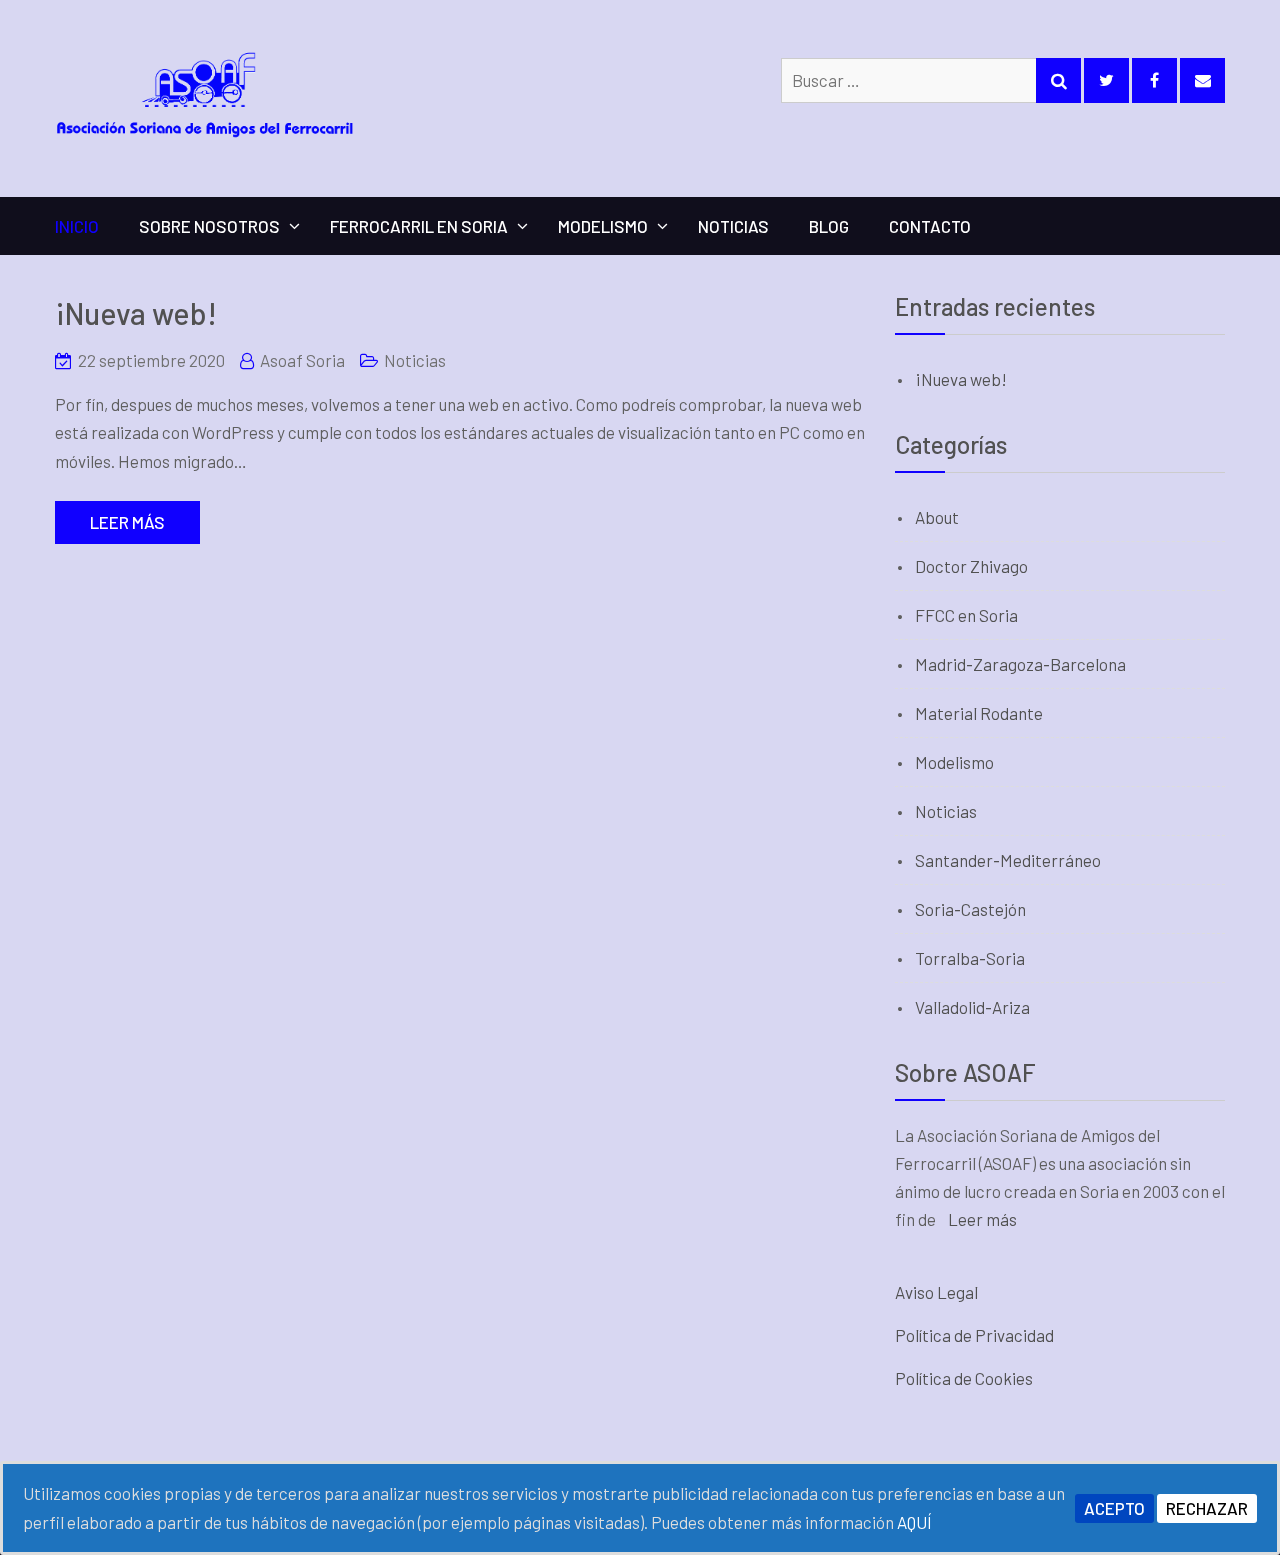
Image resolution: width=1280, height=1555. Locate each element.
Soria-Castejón (970, 909)
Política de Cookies (964, 1378)
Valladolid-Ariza (972, 1007)
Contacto (930, 226)
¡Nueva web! (136, 313)
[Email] (1202, 80)
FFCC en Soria (966, 615)
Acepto (1114, 1508)
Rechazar (1207, 1508)
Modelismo (603, 226)
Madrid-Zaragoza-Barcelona (1020, 664)
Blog (829, 226)
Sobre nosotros (209, 226)
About (937, 517)
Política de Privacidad (974, 1335)
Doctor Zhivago (971, 566)
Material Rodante (979, 713)
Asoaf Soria (302, 360)
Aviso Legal (936, 1292)
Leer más (127, 522)
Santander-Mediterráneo (1008, 860)
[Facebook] (1154, 80)
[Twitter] (1106, 80)
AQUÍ (914, 1522)
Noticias (733, 226)
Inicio (77, 226)
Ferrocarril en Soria (419, 226)
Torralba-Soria (970, 958)
